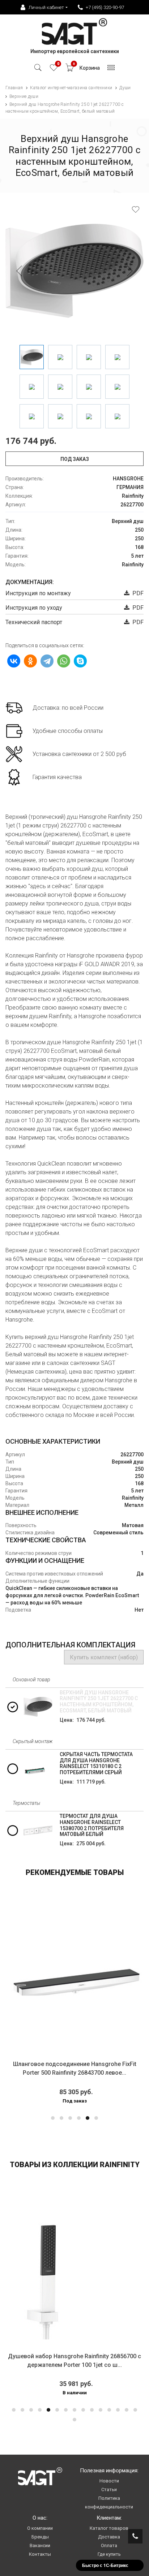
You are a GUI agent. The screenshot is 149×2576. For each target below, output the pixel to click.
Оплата (109, 2545)
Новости (109, 2481)
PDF (137, 593)
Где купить (109, 2554)
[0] (54, 70)
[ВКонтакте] (14, 661)
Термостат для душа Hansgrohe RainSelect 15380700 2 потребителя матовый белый (92, 1825)
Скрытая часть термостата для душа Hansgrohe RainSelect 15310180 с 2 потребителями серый (96, 1763)
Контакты (40, 2554)
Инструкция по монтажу (38, 593)
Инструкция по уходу (34, 608)
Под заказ (75, 459)
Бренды (40, 2537)
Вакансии (40, 2545)
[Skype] (80, 661)
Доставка (109, 2537)
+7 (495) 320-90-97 (105, 7)
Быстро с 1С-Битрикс (105, 2565)
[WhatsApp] (64, 661)
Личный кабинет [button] (46, 7)
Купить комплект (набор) (104, 1657)
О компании (40, 2528)
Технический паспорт (34, 622)
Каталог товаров (109, 2528)
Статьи (109, 2489)
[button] (53, 2118)
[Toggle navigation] (111, 70)
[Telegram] (47, 661)
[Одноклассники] (30, 661)
